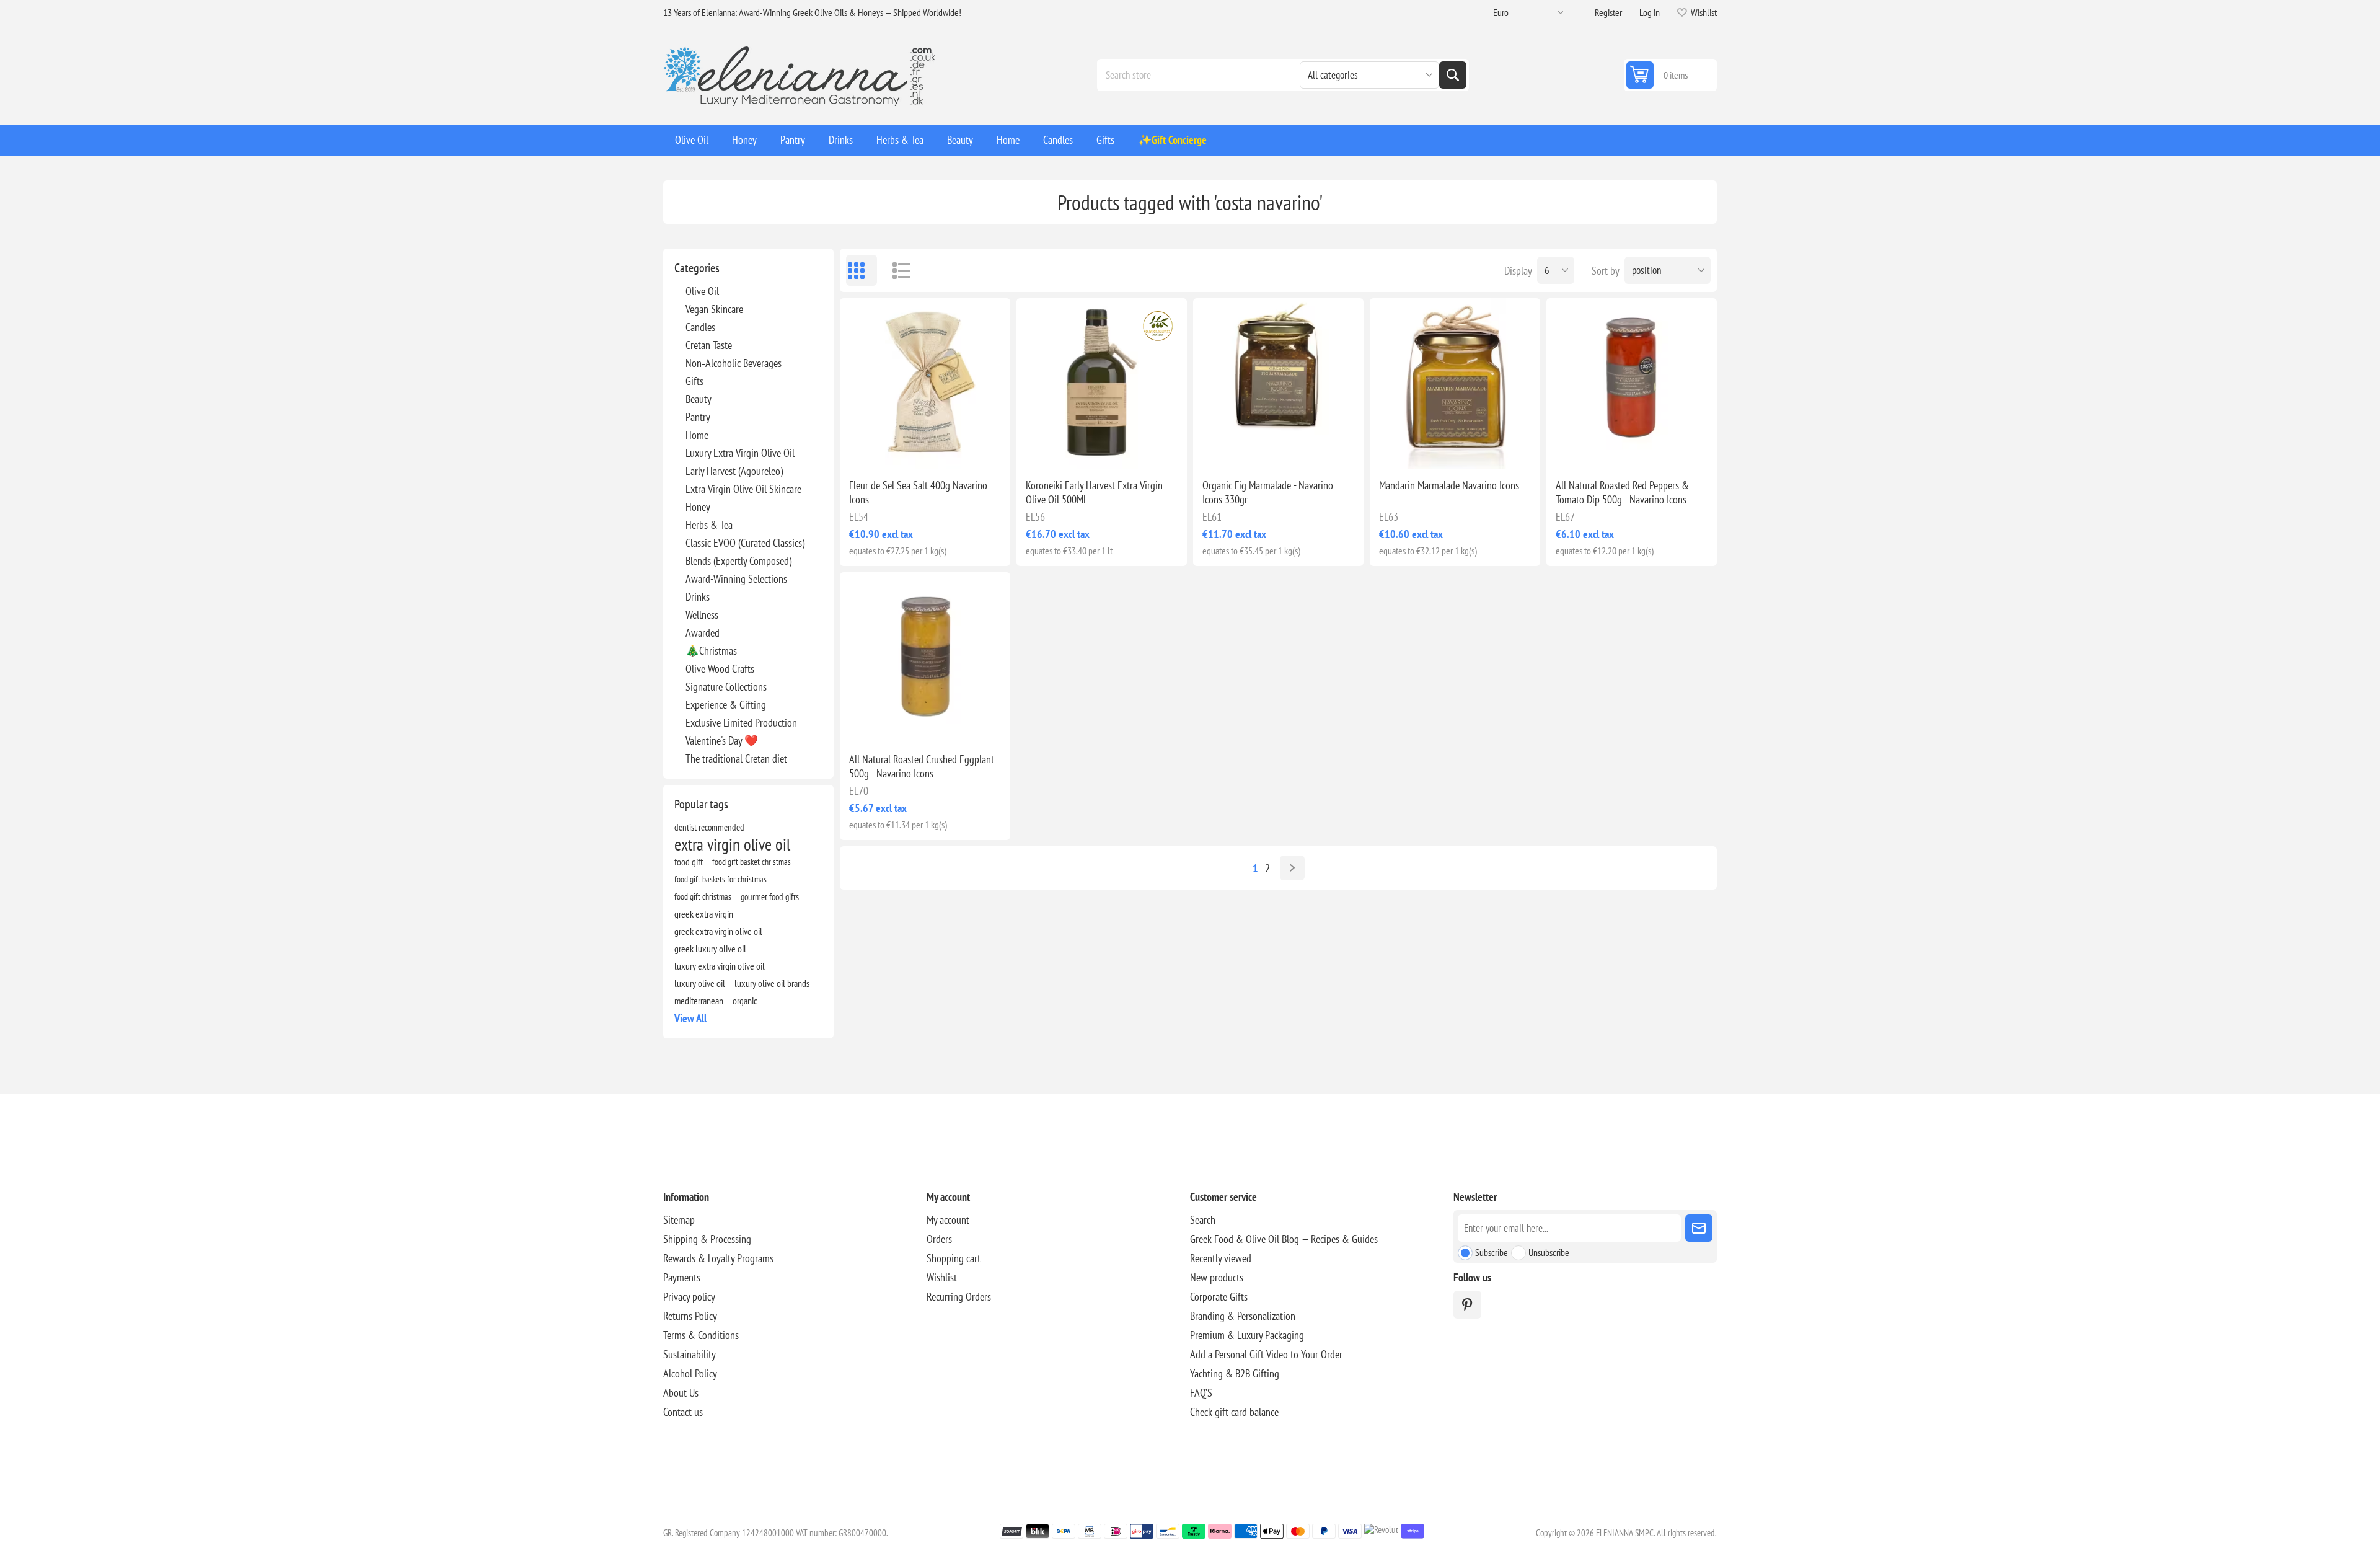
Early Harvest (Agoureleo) (734, 471)
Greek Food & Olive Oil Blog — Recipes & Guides (1284, 1239)
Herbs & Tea (709, 525)
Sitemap (679, 1220)
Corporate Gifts (1219, 1297)
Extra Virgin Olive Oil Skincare (743, 489)
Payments (682, 1277)
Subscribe (1492, 1252)
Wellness (702, 615)
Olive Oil (702, 291)
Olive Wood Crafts (720, 669)
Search (1453, 75)
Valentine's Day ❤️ (722, 741)
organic (745, 1001)
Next (1292, 868)
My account (948, 1220)
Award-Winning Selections (736, 579)
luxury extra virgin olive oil (720, 966)
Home (697, 435)
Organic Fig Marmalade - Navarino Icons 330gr (1268, 492)
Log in (1650, 12)
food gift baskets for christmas (721, 879)
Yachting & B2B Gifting (1235, 1373)
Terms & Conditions (701, 1335)
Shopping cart (954, 1258)
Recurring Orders (959, 1297)
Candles (700, 327)
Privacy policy (689, 1297)
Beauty (699, 399)
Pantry (698, 417)
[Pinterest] (1467, 1305)
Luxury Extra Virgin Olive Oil (740, 453)
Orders (939, 1239)
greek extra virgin (704, 914)
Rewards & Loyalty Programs (718, 1258)
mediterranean (699, 1001)
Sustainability (690, 1354)
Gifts (694, 381)
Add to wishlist (871, 449)
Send (1699, 1228)
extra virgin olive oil (732, 844)
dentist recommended (709, 827)
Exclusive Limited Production (741, 723)
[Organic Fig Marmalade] (1278, 383)
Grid (862, 270)
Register (1608, 12)
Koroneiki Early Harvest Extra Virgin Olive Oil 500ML (1094, 492)
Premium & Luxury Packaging (1247, 1335)
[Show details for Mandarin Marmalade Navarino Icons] (1455, 383)
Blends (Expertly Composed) (738, 561)
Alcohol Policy (690, 1373)
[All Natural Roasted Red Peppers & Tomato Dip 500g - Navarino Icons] (1632, 383)
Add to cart (951, 449)
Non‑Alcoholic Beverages (734, 363)
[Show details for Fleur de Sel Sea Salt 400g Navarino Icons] (925, 383)
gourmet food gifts (770, 896)
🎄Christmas (711, 651)
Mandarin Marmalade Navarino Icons (1449, 485)
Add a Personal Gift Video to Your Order (1266, 1354)
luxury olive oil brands (772, 983)
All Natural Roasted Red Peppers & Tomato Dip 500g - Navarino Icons (1622, 492)
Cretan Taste (709, 345)
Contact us (683, 1412)
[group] (1102, 383)
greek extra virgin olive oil (718, 931)
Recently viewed (1221, 1258)
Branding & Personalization (1243, 1316)
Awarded (703, 633)
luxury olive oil (700, 983)
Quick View (897, 449)
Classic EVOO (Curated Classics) (745, 543)
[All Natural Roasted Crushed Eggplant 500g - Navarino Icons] (925, 657)
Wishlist (942, 1277)
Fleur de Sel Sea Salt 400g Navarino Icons (918, 492)
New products (1217, 1277)
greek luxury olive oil (710, 949)
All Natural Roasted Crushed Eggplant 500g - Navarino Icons (922, 766)
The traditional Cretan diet (736, 758)
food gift (689, 862)
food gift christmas (703, 896)
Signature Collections (726, 687)
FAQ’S (1201, 1393)
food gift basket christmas (751, 861)
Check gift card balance (1234, 1412)
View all (690, 1018)
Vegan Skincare (714, 309)
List (896, 270)
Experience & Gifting (726, 705)
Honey (698, 507)
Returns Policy (690, 1316)
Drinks (698, 597)
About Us (681, 1393)
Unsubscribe (1549, 1252)
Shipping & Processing (707, 1239)
